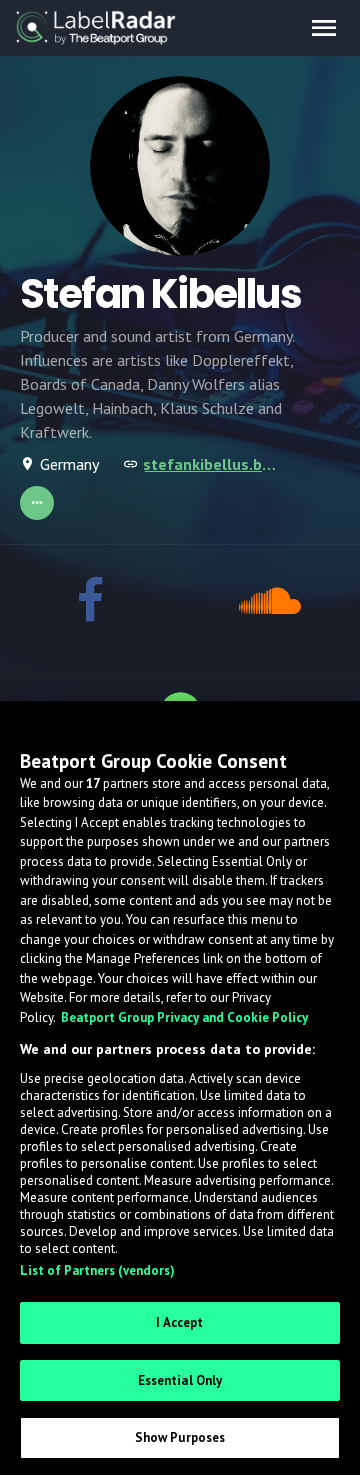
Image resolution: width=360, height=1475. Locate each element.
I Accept (179, 1322)
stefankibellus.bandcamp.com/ (212, 464)
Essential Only (180, 1380)
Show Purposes (180, 1437)
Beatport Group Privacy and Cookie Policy (184, 1017)
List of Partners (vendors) (97, 1270)
